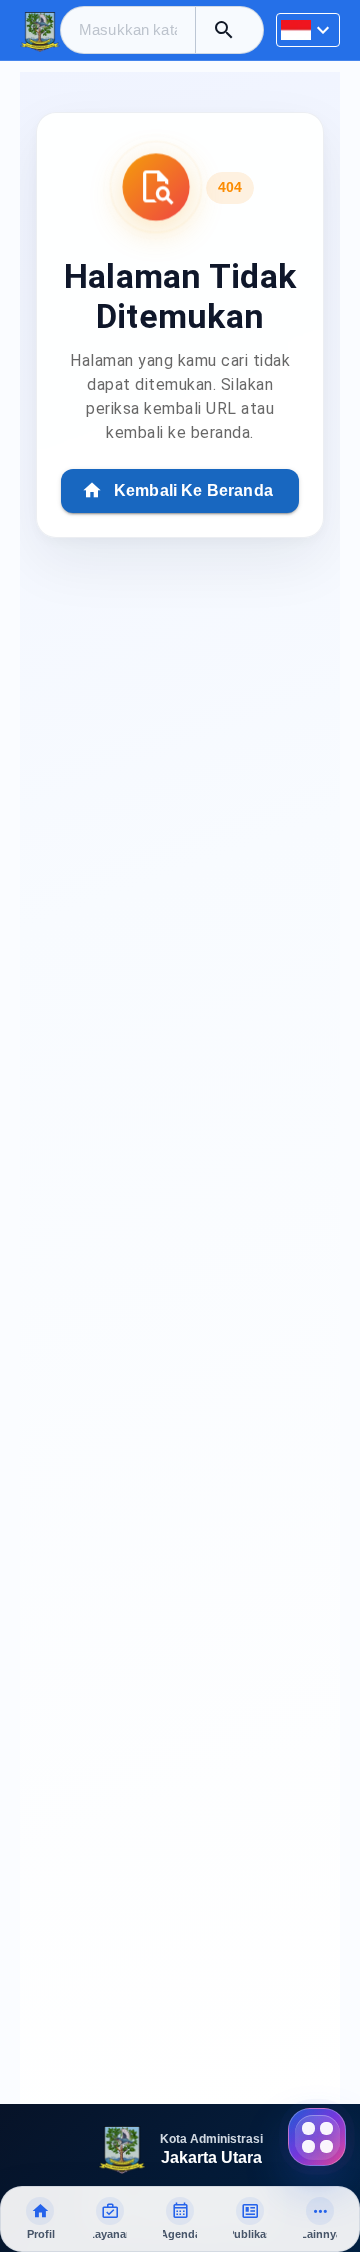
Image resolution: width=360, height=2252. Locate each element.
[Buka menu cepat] (317, 2137)
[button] (224, 30)
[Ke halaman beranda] (40, 30)
